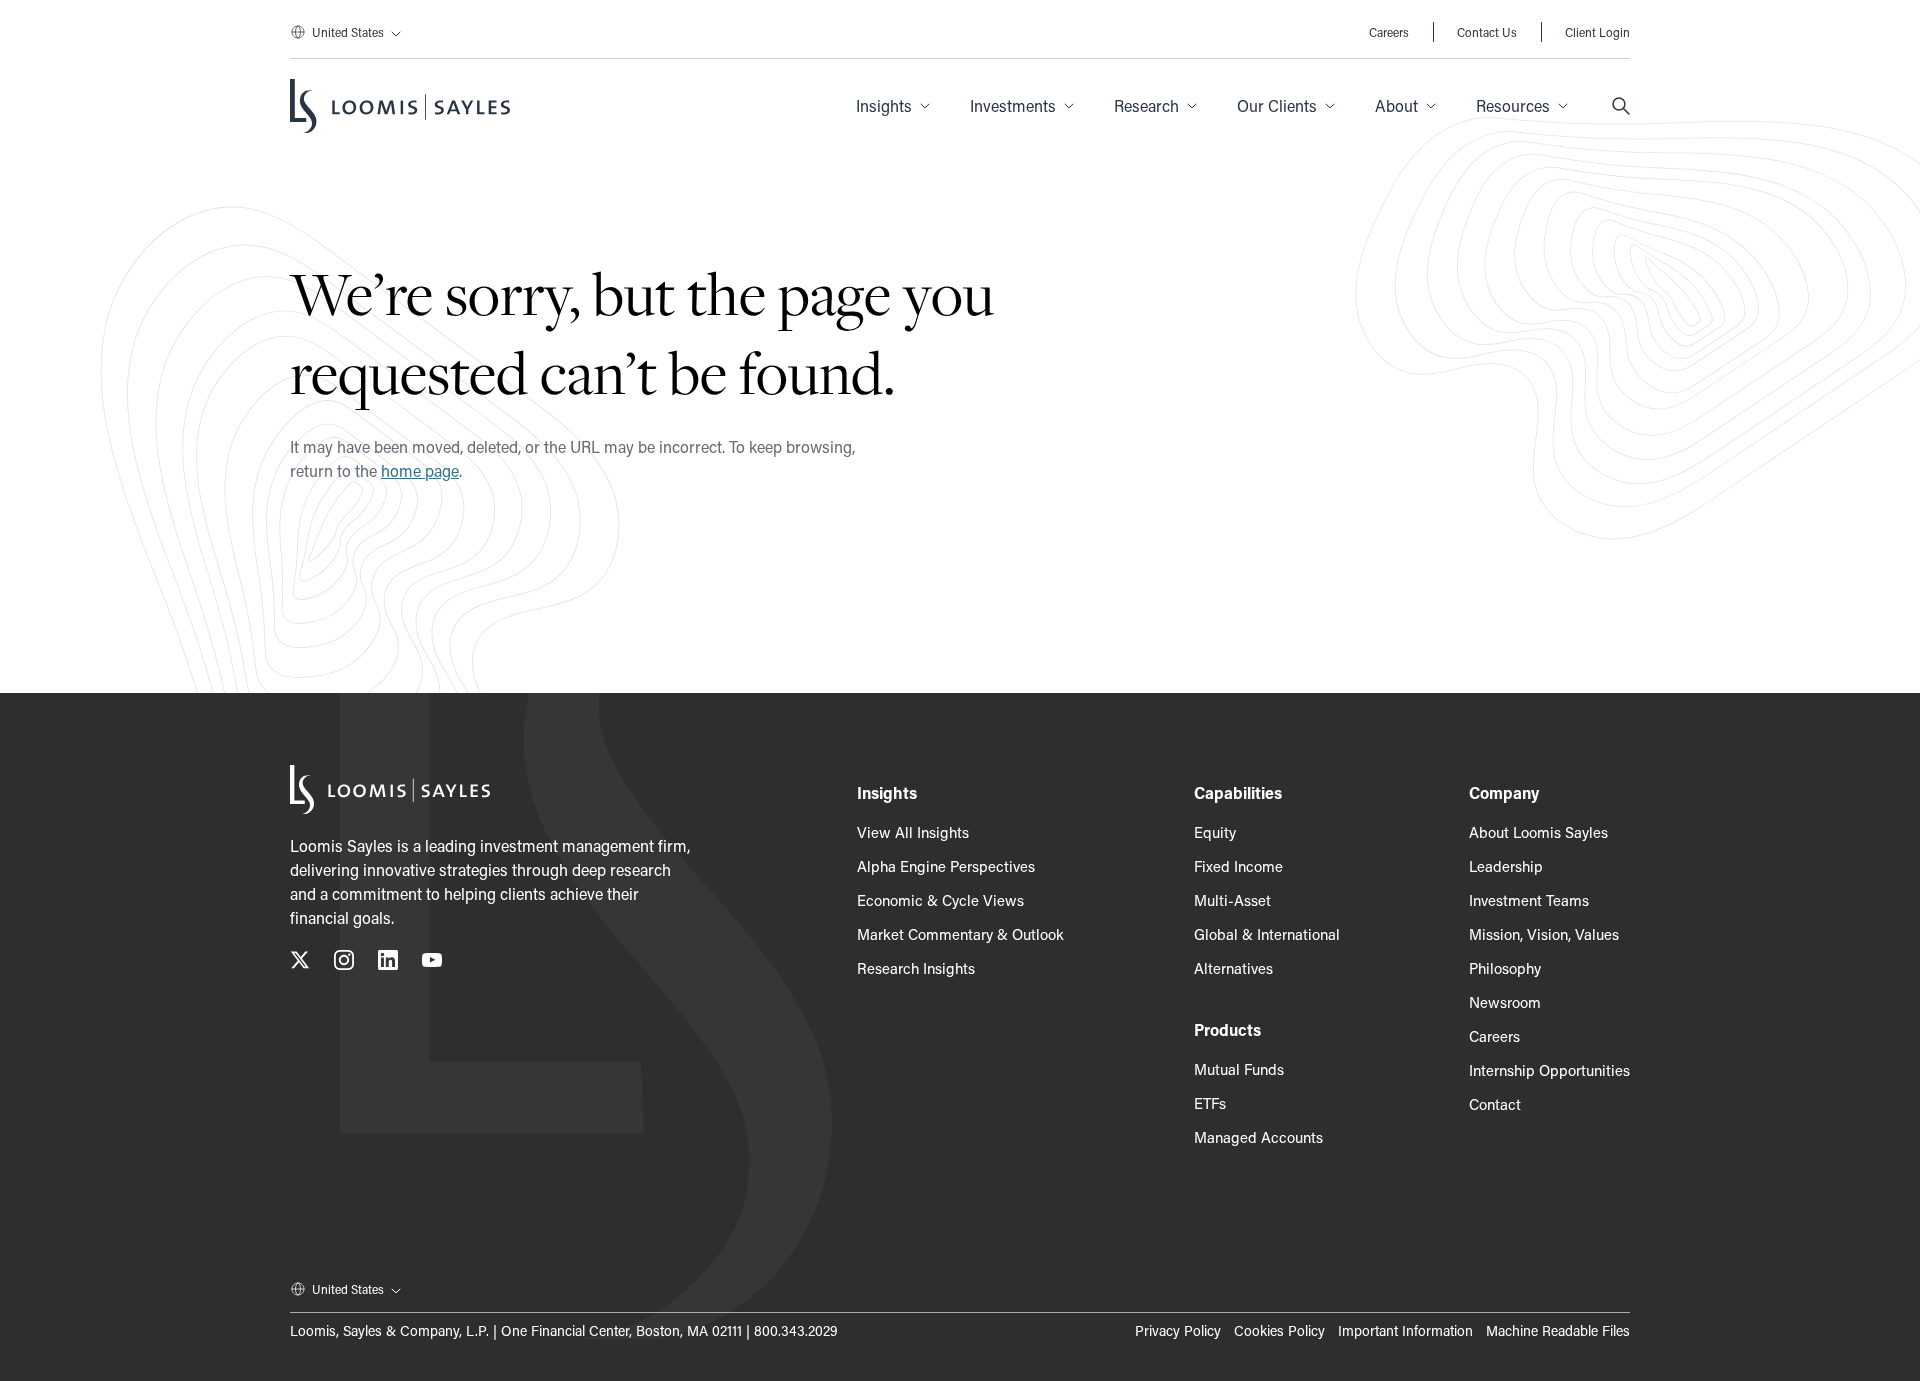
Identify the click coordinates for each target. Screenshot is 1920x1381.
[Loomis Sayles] (400, 106)
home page (420, 470)
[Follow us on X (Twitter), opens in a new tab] (300, 963)
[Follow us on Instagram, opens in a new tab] (344, 963)
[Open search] (1621, 106)
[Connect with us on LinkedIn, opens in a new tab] (388, 963)
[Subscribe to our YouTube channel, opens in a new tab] (432, 963)
